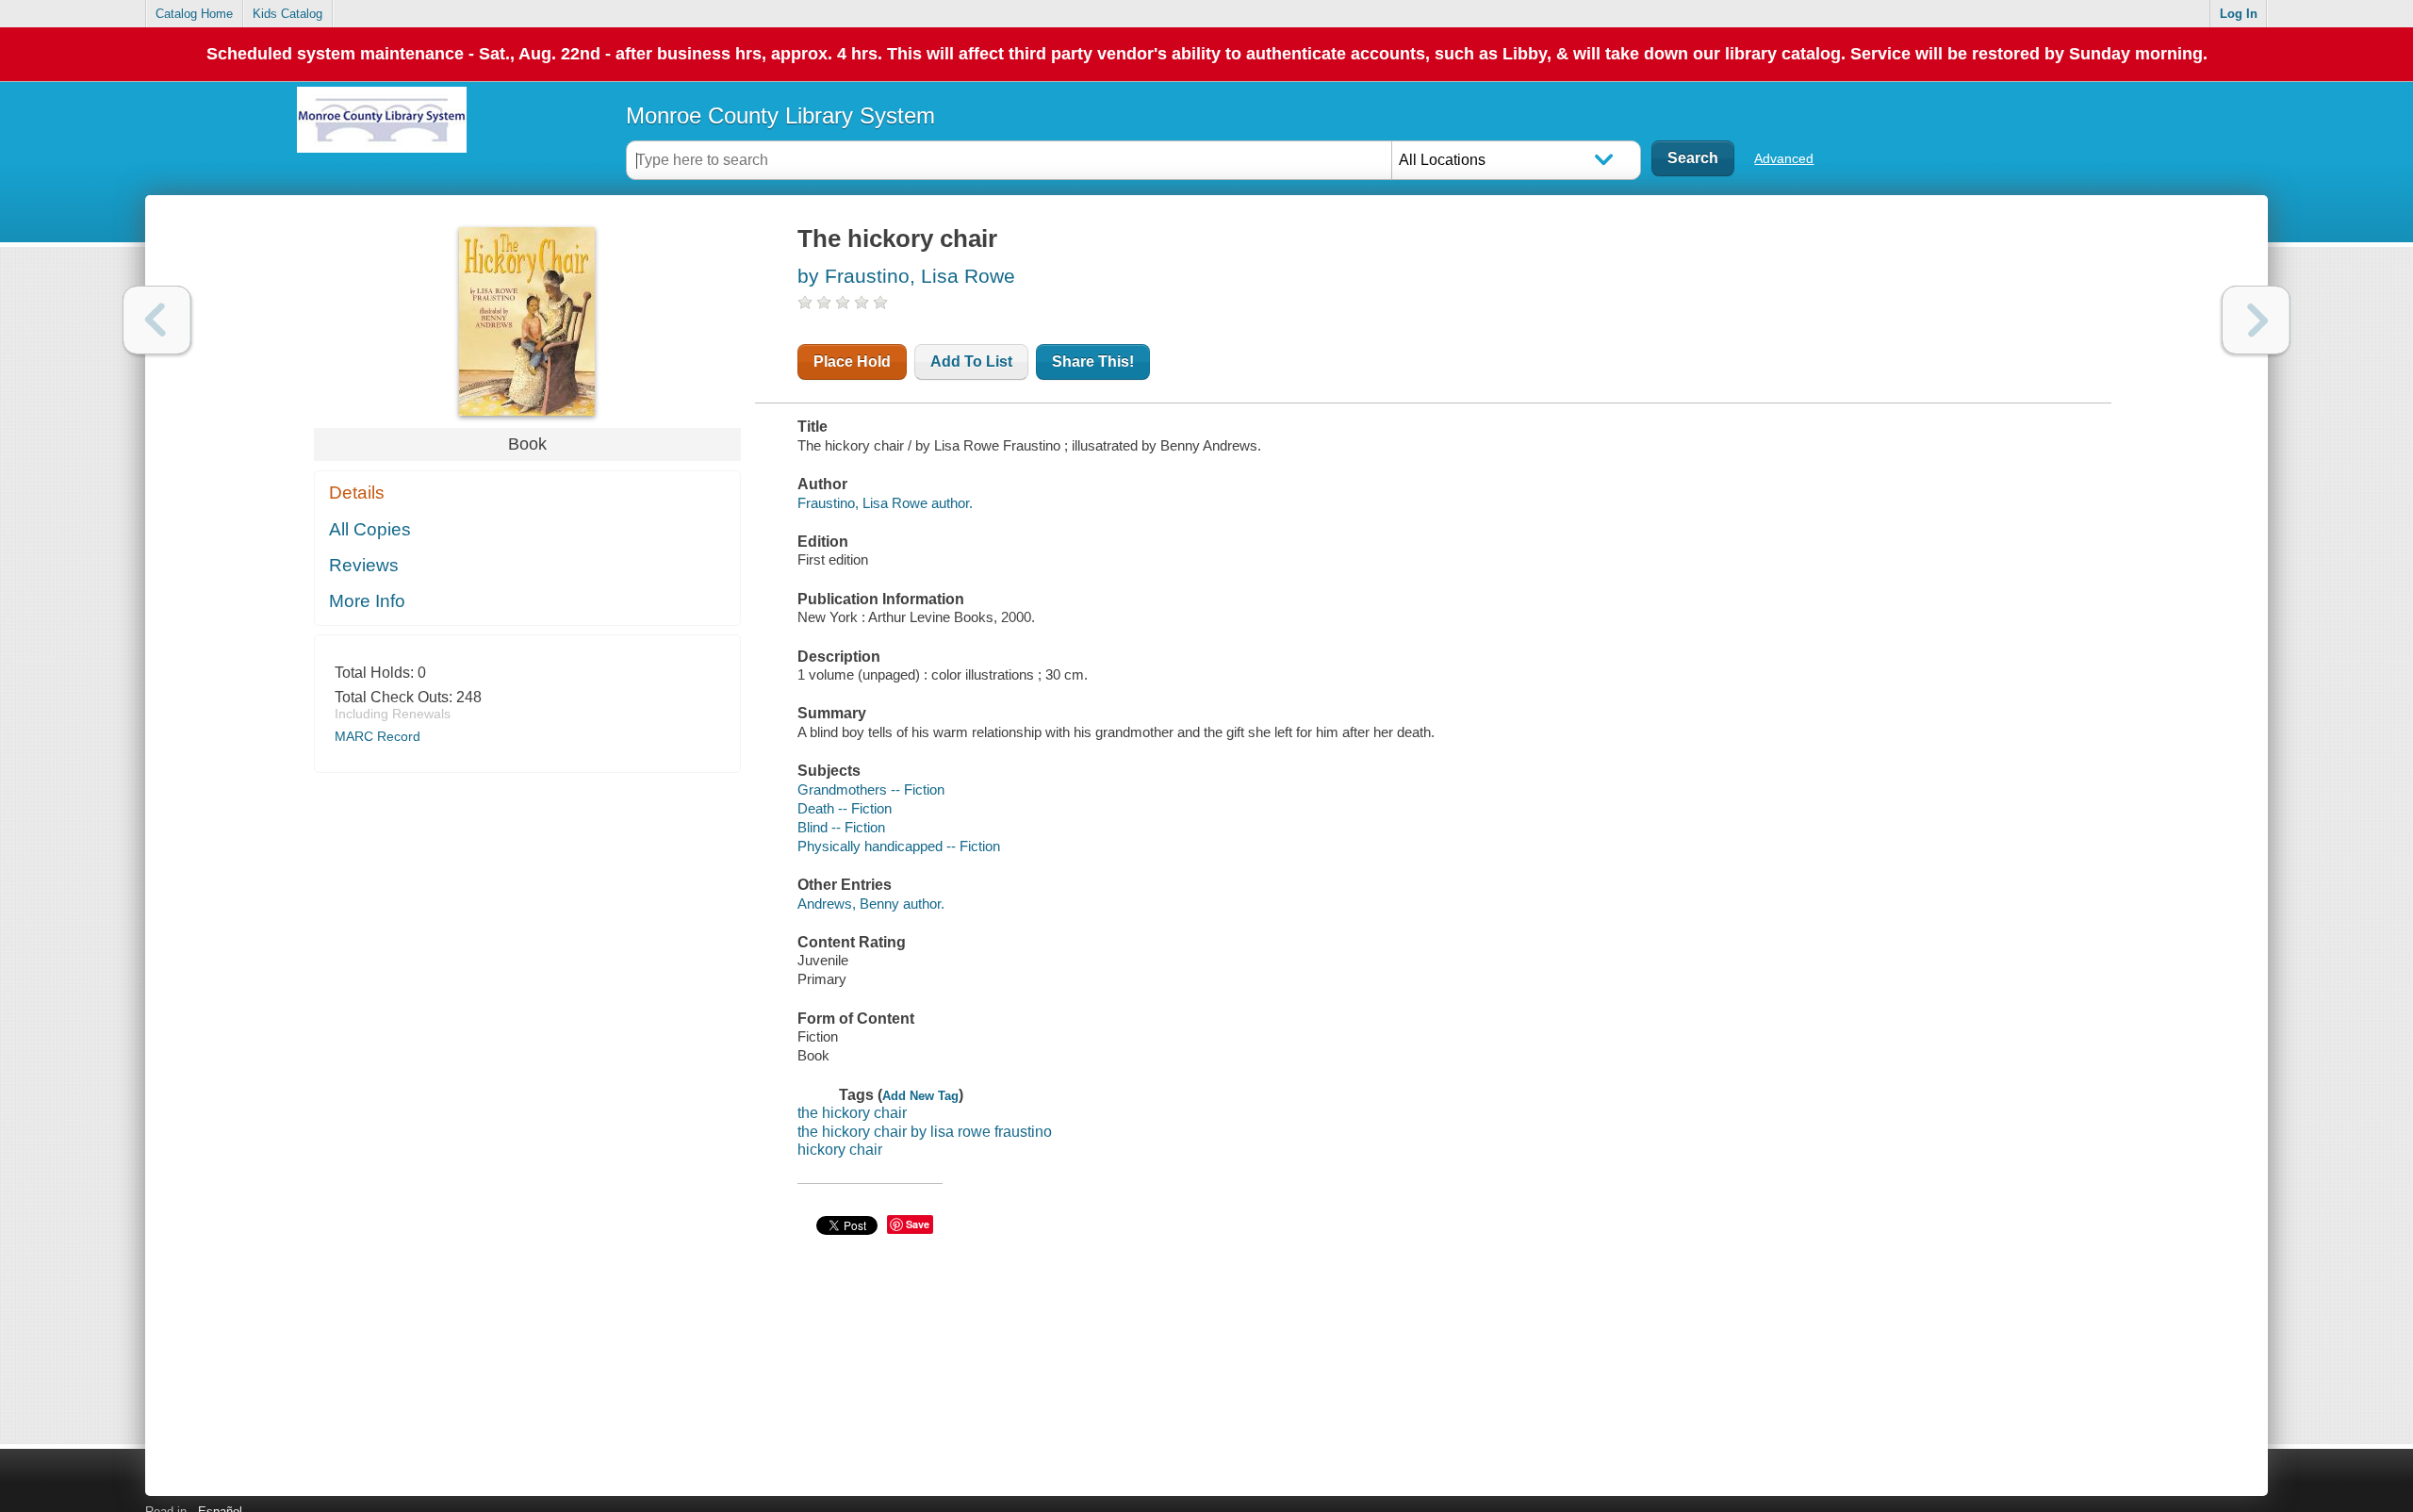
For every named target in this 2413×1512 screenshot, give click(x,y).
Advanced (1784, 158)
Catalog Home (194, 14)
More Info (367, 601)
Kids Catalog (287, 14)
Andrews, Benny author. (871, 904)
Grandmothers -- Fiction (871, 789)
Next (2256, 320)
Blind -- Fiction (841, 827)
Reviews (364, 565)
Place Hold (852, 362)
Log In (2239, 14)
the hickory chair (852, 1113)
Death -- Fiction (845, 808)
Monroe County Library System (780, 115)
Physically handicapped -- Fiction (899, 846)
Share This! (1093, 362)
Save (918, 1224)
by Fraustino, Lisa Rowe (906, 276)
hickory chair (840, 1150)
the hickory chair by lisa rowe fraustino (925, 1132)
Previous (157, 320)
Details (357, 493)
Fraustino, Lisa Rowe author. (885, 503)
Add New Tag (920, 1096)
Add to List (971, 362)
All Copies (370, 529)
